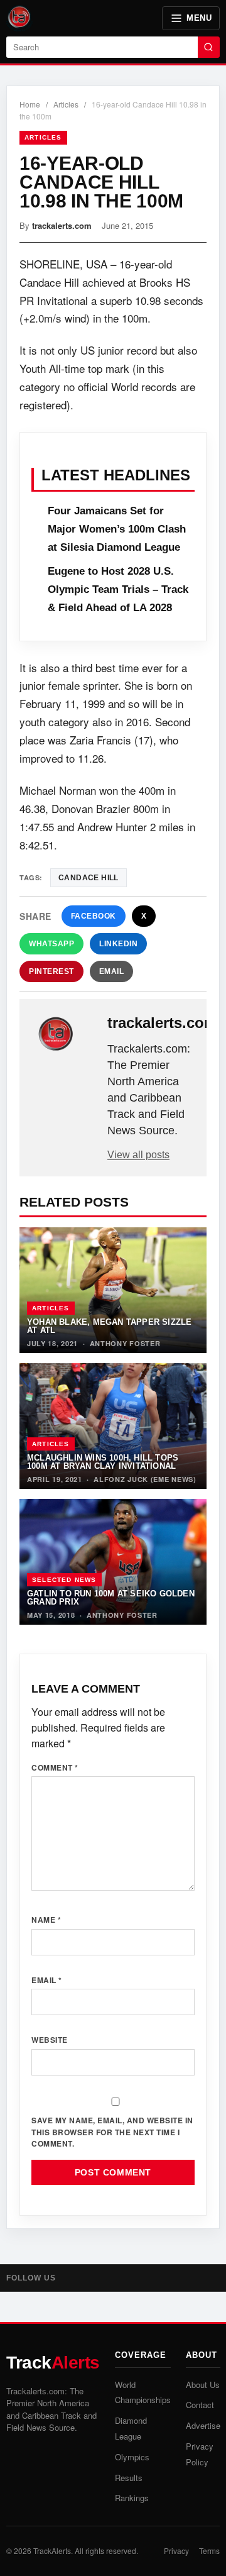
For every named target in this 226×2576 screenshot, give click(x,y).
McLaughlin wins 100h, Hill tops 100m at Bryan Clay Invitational (103, 1462)
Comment (55, 1767)
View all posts (138, 1155)
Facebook (94, 916)
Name (46, 1920)
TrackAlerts (52, 2551)
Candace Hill (89, 878)
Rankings (132, 2498)
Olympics (132, 2457)
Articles (66, 104)
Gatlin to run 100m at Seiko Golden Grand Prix (111, 1598)
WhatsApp (51, 944)
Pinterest (51, 971)
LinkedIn (118, 944)
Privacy (176, 2551)
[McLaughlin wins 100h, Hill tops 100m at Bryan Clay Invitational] (113, 1426)
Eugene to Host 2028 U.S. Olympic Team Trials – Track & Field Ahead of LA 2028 (118, 589)
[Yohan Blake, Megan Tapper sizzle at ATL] (113, 1290)
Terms (209, 2551)
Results (129, 2478)
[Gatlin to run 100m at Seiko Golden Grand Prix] (113, 1562)
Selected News (64, 1580)
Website (50, 2040)
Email (112, 971)
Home (30, 104)
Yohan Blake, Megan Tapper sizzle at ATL (109, 1326)
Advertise (203, 2425)
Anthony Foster (125, 1343)
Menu (199, 18)
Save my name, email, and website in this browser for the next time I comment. (112, 2132)
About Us (203, 2385)
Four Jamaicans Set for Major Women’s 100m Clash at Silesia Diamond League (117, 529)
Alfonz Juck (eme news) (145, 1479)
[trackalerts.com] (65, 1034)
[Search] (209, 47)
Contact (200, 2405)
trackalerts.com (62, 225)
